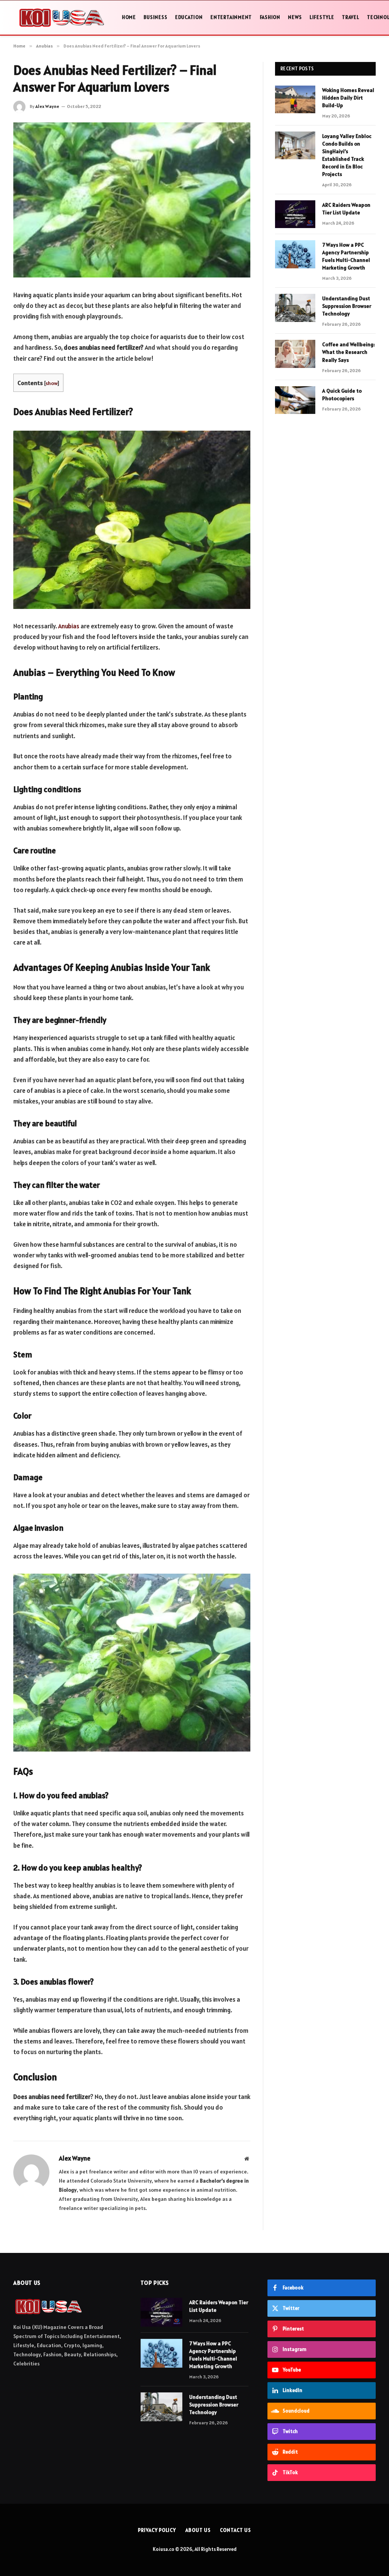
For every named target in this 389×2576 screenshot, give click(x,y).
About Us (198, 2530)
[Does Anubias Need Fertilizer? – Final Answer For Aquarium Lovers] (132, 200)
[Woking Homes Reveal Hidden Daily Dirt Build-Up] (295, 99)
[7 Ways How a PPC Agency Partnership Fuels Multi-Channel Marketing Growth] (295, 254)
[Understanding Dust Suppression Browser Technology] (295, 308)
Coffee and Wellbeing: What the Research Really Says (349, 352)
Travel (351, 17)
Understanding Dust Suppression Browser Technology (347, 306)
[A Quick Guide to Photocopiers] (295, 400)
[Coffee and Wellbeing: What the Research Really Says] (295, 354)
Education (189, 17)
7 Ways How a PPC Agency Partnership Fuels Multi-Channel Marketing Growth (346, 256)
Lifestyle (322, 17)
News (295, 17)
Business (155, 17)
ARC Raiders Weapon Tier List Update (346, 209)
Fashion (270, 17)
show (51, 383)
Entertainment (231, 17)
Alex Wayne (47, 106)
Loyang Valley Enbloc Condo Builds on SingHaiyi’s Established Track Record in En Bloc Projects (347, 155)
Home (129, 17)
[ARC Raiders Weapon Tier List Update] (295, 214)
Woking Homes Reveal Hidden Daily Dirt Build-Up (348, 98)
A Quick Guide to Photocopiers (342, 395)
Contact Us (235, 2530)
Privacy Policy (157, 2530)
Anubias (69, 626)
